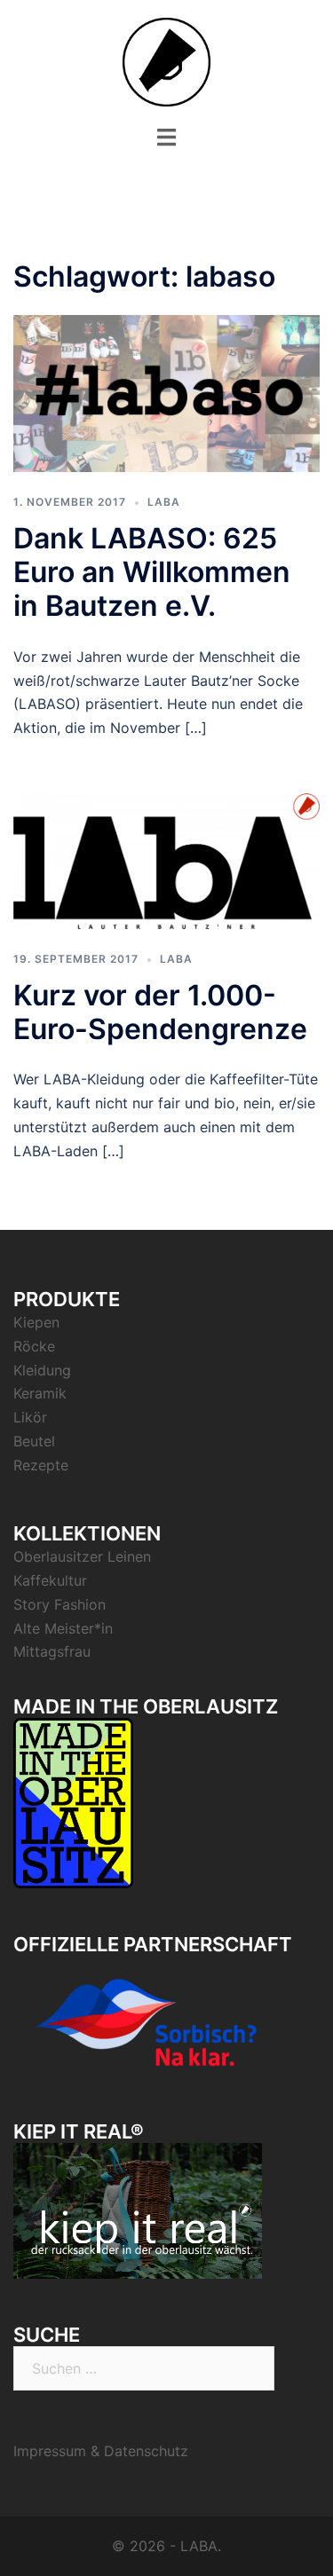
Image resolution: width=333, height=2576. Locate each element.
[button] (38, 57)
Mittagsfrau (52, 1651)
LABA (164, 502)
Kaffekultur (50, 1580)
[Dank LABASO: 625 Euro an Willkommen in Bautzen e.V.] (166, 392)
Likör (30, 1417)
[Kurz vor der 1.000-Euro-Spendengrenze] (166, 860)
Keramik (40, 1393)
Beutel (34, 1441)
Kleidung (42, 1370)
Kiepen (36, 1322)
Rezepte (41, 1465)
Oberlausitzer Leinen (82, 1556)
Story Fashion (59, 1604)
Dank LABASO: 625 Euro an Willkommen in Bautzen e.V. (152, 572)
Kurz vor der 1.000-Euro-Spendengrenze (160, 1012)
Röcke (34, 1346)
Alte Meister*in (63, 1628)
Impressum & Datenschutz (101, 2451)
